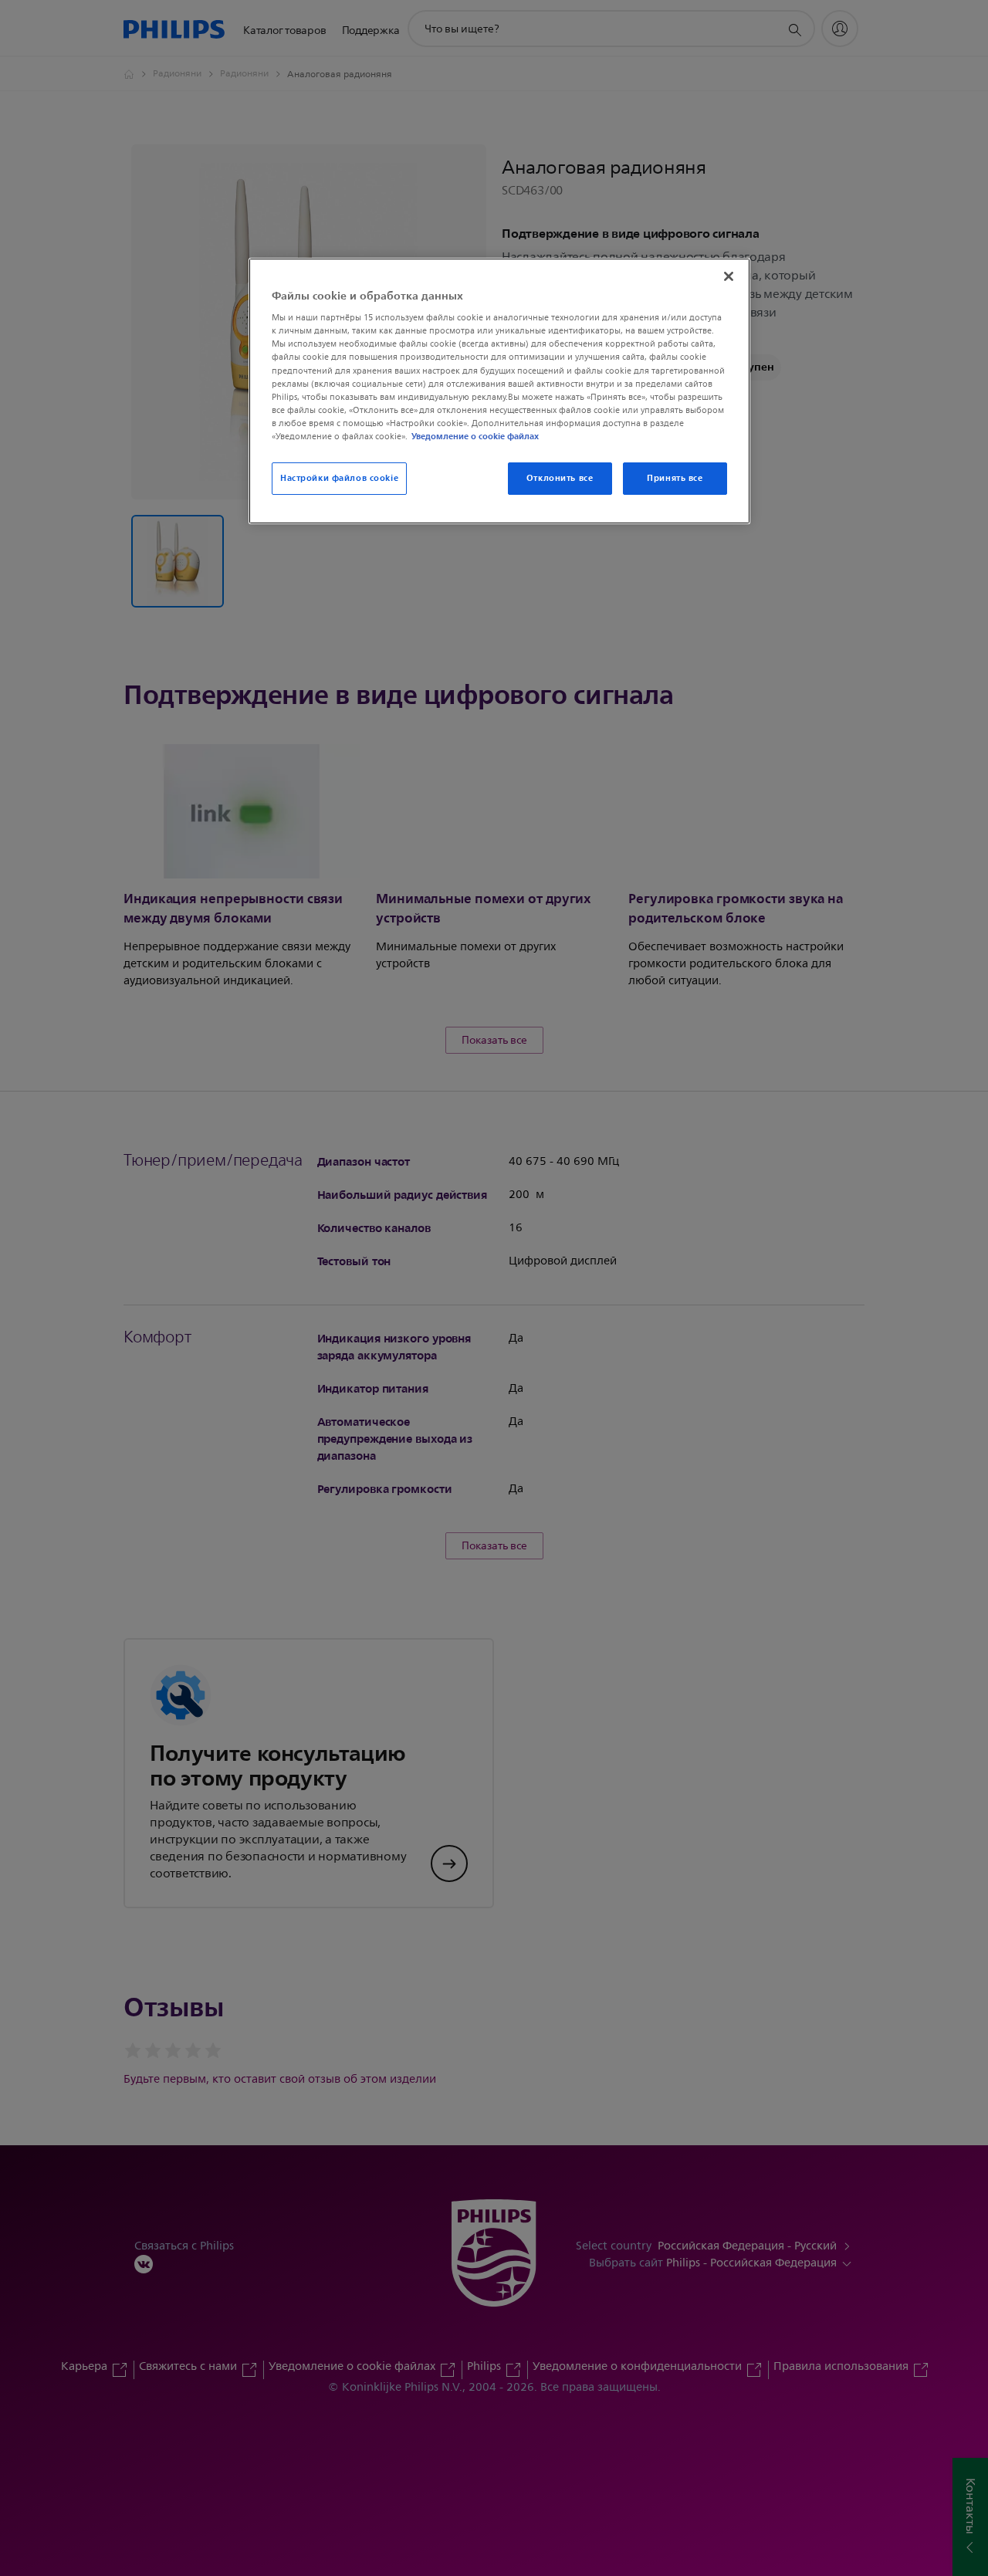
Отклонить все (560, 478)
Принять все (675, 478)
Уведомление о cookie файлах (475, 436)
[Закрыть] (729, 276)
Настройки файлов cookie (339, 478)
